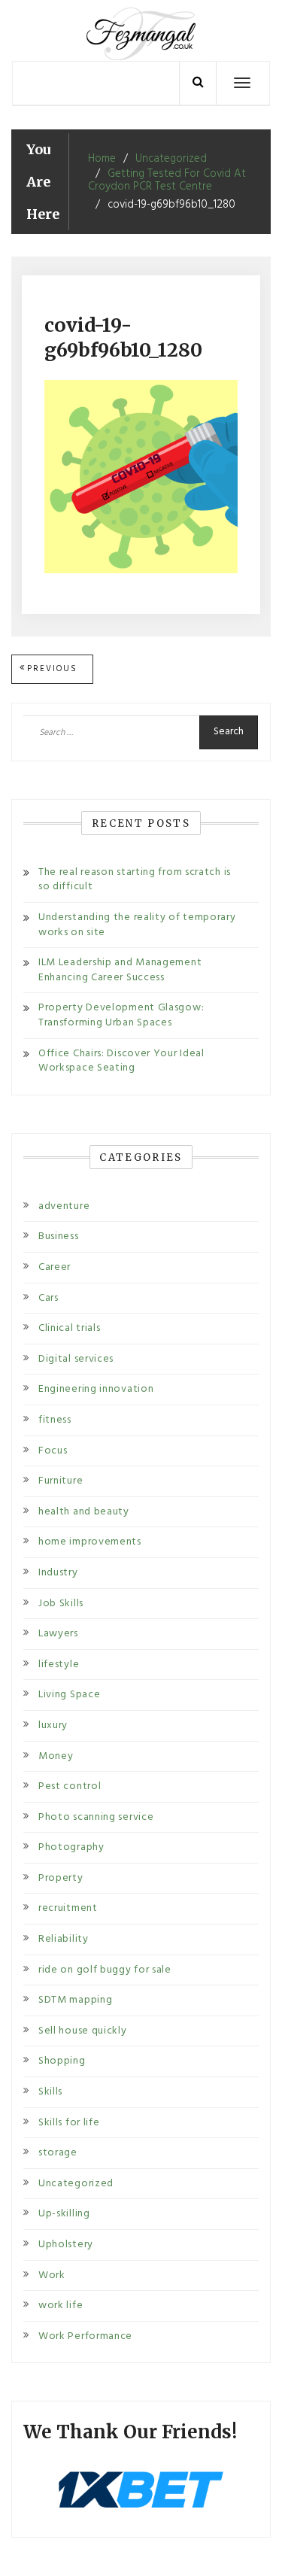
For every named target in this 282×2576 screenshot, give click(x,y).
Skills (50, 2092)
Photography (71, 1847)
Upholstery (66, 2245)
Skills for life (69, 2123)
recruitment (68, 1908)
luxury (53, 1725)
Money (56, 1756)
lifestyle (59, 1665)
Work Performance (85, 2336)
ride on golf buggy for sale (105, 1970)
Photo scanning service (96, 1817)
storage (58, 2153)
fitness (55, 1420)
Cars (49, 1298)
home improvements (90, 1542)
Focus (53, 1451)
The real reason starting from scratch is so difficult (135, 880)
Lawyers (58, 1634)
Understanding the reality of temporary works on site (137, 925)
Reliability (64, 1939)
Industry (58, 1573)
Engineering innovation (96, 1389)
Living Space (69, 1695)
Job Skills (61, 1604)
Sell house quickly (83, 2031)
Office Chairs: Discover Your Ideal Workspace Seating (121, 1061)
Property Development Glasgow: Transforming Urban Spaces (121, 1015)
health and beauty (84, 1512)
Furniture (61, 1481)
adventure (64, 1206)
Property (61, 1878)
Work (52, 2275)
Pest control (70, 1786)
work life (61, 2306)
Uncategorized (76, 2184)
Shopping (62, 2061)
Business (59, 1236)
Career (55, 1267)
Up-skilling (64, 2214)
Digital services (76, 1359)
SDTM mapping (75, 2000)
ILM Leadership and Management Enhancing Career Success (120, 970)
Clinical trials (70, 1328)
